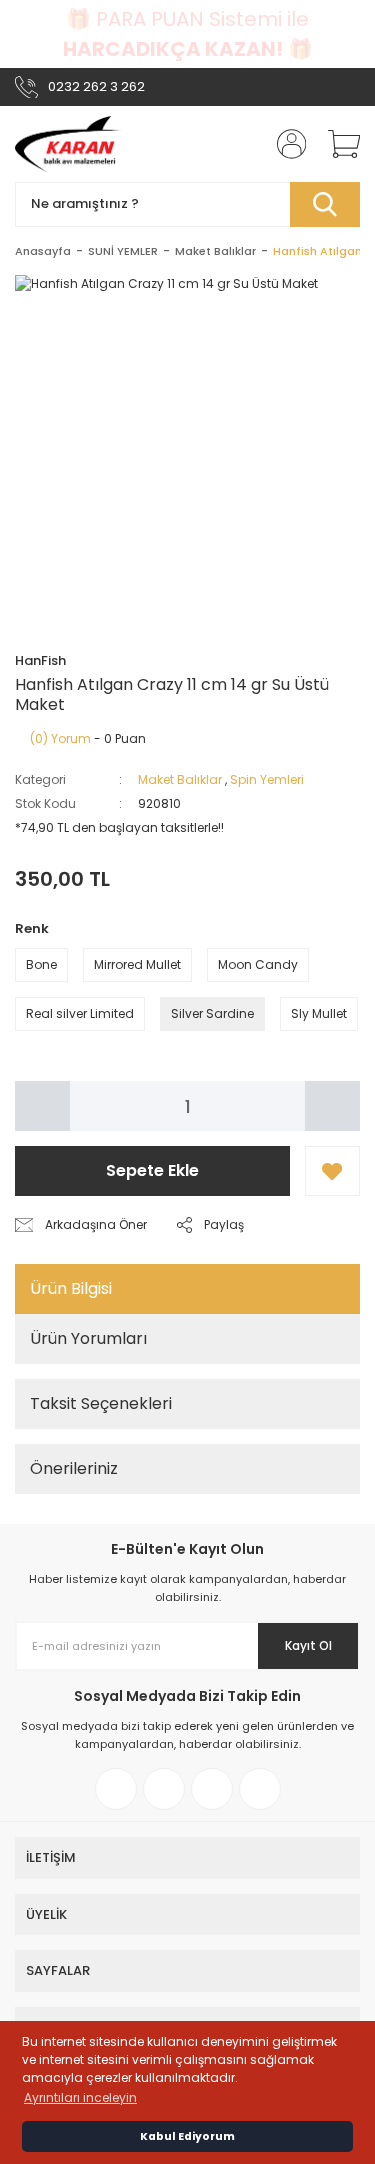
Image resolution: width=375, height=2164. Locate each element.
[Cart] (337, 144)
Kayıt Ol (308, 1645)
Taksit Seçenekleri (101, 1403)
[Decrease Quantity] (42, 1106)
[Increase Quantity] (332, 1106)
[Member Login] (285, 144)
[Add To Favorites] (332, 1171)
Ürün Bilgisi (71, 1288)
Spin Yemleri (267, 779)
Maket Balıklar (180, 779)
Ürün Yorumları (88, 1338)
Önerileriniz (74, 1468)
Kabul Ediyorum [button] (187, 2136)
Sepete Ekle (152, 1170)
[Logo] (68, 144)
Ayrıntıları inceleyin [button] (80, 2097)
